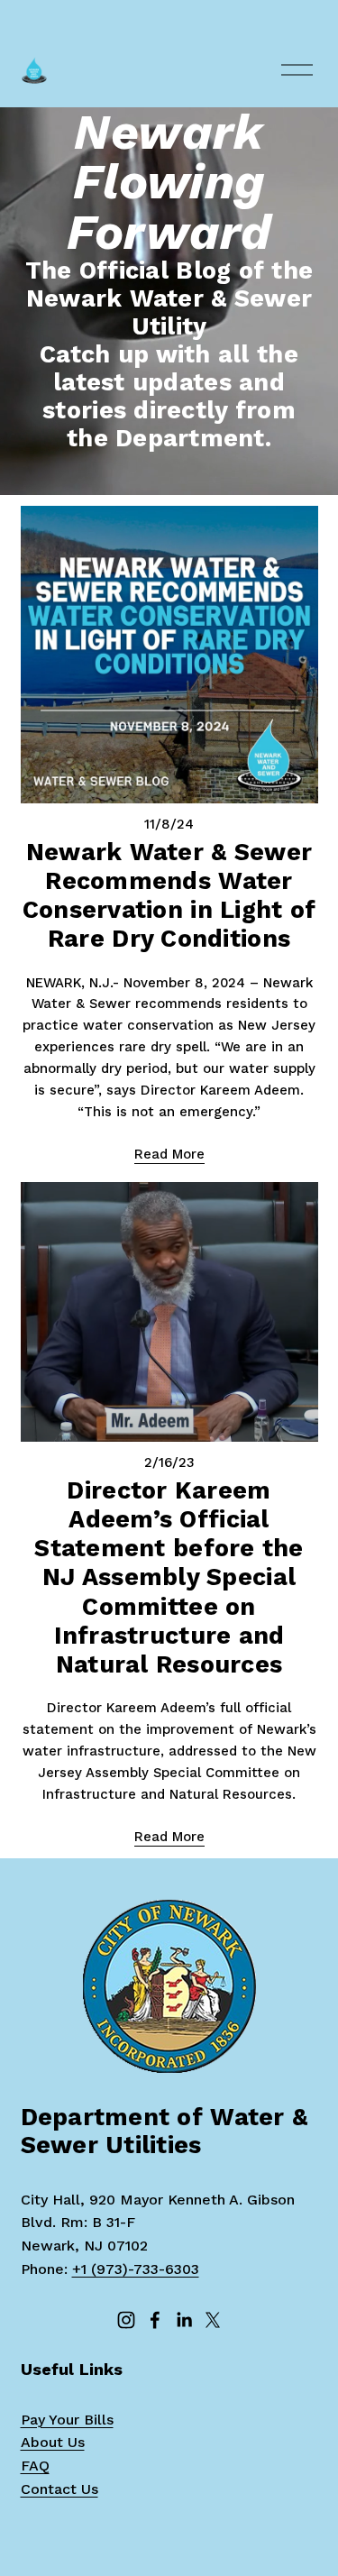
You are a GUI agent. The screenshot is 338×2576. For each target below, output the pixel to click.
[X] (213, 2320)
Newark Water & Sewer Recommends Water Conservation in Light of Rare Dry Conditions (169, 895)
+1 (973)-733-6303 (136, 2269)
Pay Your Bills (67, 2420)
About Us (53, 2442)
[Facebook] (155, 2320)
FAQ (35, 2466)
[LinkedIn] (184, 2320)
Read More (169, 1154)
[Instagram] (126, 2320)
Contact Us (59, 2489)
